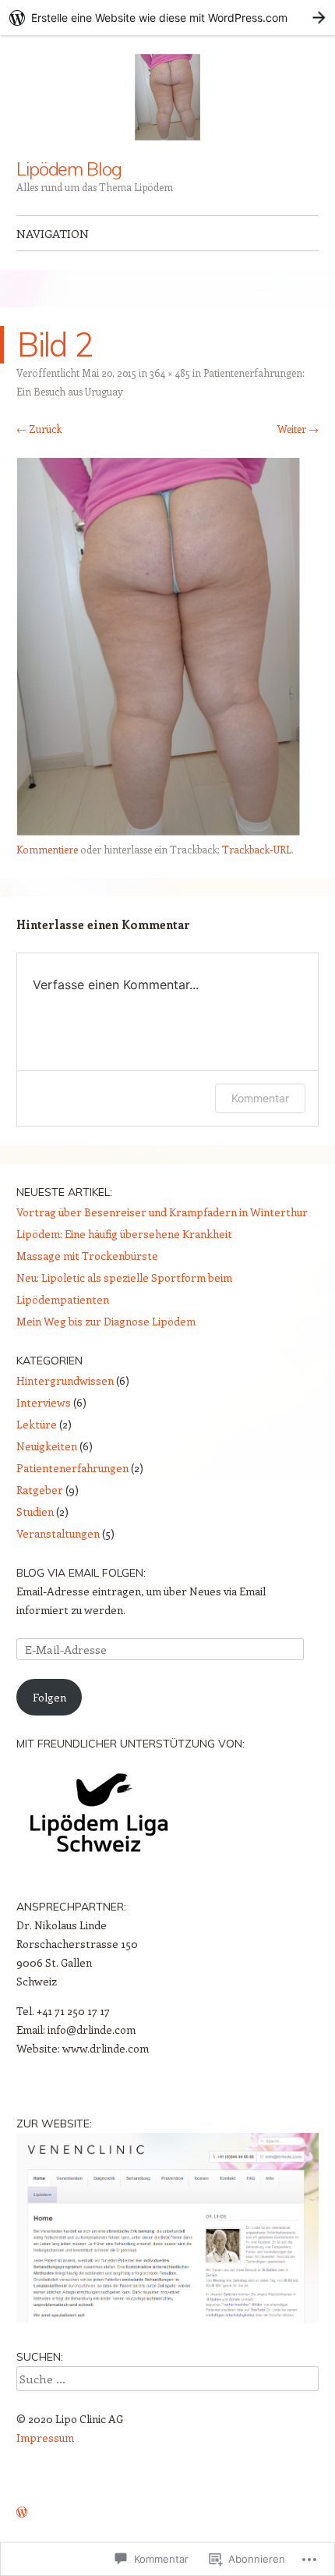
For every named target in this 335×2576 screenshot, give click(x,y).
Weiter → (298, 429)
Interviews (44, 1402)
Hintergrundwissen (65, 1380)
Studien (35, 1512)
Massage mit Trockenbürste (87, 1256)
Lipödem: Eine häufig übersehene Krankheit (124, 1234)
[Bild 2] (158, 831)
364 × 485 (170, 373)
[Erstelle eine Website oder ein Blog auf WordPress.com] (22, 2512)
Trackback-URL (257, 849)
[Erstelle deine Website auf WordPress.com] (167, 18)
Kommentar (260, 1098)
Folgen (49, 1697)
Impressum (45, 2438)
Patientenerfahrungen (72, 1468)
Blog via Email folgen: (81, 1573)
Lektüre (37, 1424)
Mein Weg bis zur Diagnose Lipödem (106, 1321)
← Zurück (39, 429)
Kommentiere (47, 849)
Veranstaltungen (58, 1533)
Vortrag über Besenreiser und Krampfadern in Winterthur (162, 1212)
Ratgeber (40, 1490)
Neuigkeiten (47, 1446)
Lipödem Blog (69, 169)
